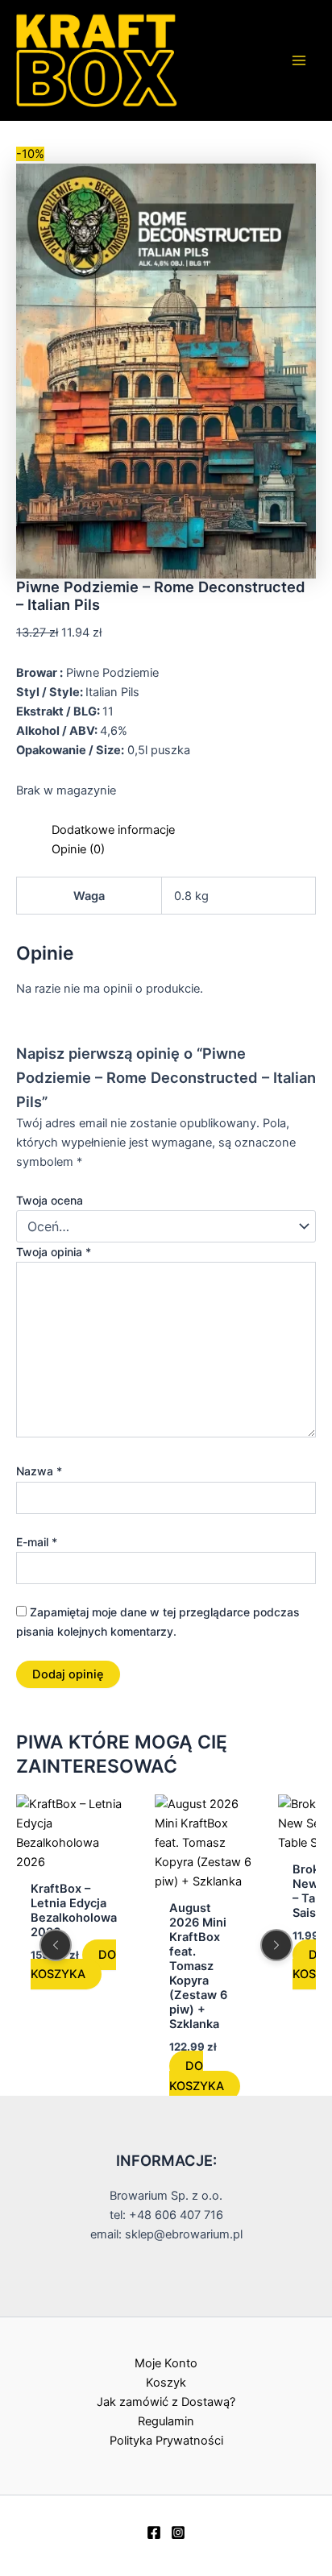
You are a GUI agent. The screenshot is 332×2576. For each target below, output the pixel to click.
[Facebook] (154, 2532)
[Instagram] (178, 2532)
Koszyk (166, 2383)
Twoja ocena (50, 1200)
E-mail (37, 1542)
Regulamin (166, 2421)
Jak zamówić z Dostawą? (166, 2402)
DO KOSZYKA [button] (73, 1964)
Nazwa (39, 1471)
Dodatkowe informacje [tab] (113, 830)
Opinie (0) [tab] (78, 849)
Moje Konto (166, 2363)
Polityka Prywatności (166, 2441)
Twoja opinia (54, 1252)
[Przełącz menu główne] (299, 60)
